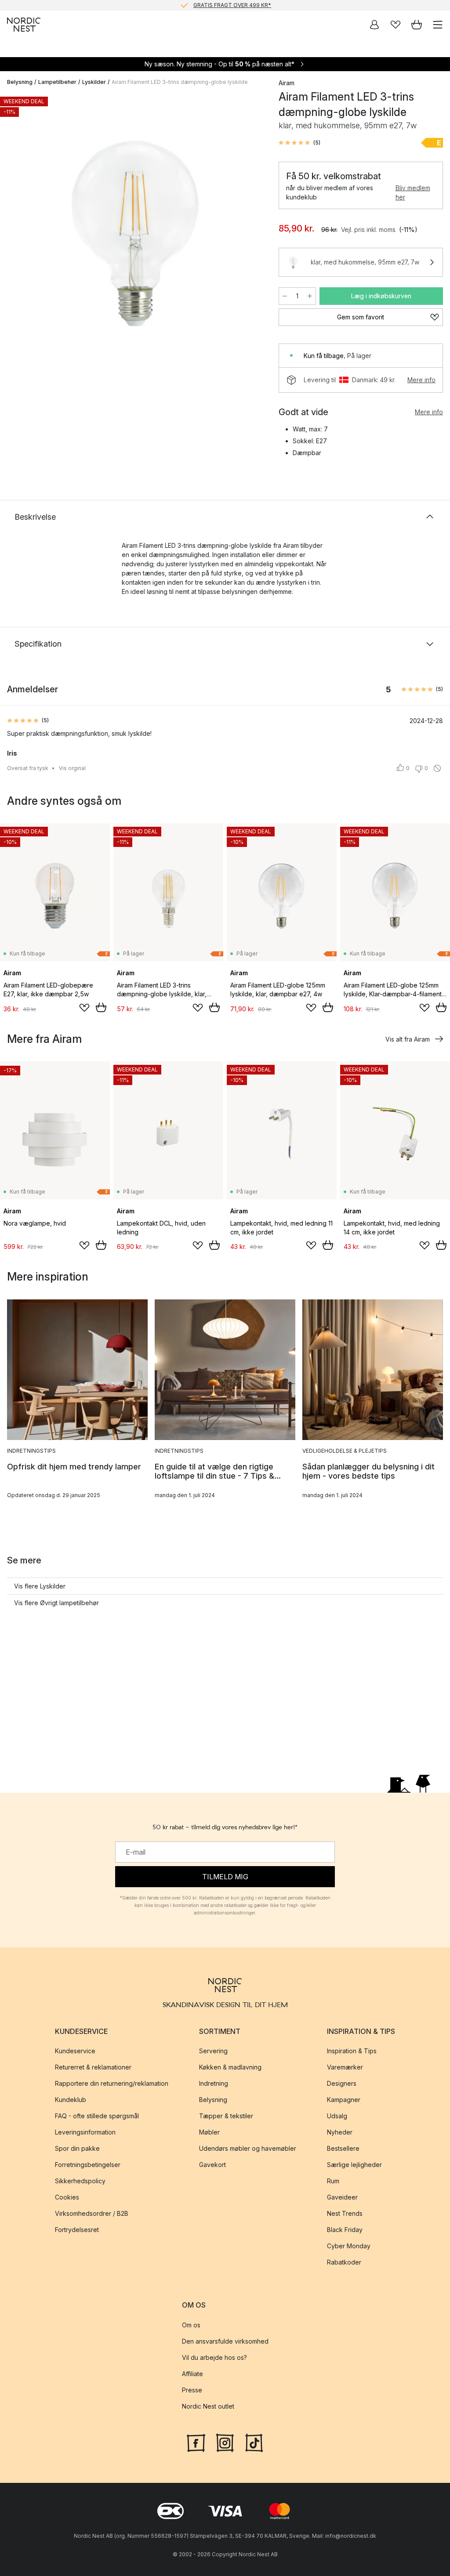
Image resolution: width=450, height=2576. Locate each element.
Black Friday (345, 2230)
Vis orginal (72, 768)
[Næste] (252, 228)
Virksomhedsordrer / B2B (92, 2213)
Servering (213, 2051)
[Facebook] (196, 2442)
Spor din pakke (77, 2148)
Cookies (67, 2197)
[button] (299, 143)
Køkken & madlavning (230, 2067)
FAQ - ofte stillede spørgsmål (97, 2116)
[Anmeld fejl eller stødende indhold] (437, 768)
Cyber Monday (349, 2246)
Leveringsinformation (85, 2132)
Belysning (20, 82)
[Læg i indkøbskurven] (101, 1007)
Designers (342, 2083)
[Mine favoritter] (396, 25)
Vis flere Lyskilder (40, 1586)
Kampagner (344, 2100)
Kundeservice (75, 2051)
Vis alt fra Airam (408, 1039)
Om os (191, 2325)
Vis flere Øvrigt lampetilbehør (56, 1603)
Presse (192, 2390)
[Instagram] (225, 2442)
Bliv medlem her (413, 192)
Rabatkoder (344, 2262)
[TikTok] (254, 2442)
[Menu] (438, 25)
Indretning (214, 2083)
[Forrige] (16, 228)
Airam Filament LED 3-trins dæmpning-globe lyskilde (180, 82)
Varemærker (345, 2067)
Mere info (421, 380)
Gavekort (212, 2165)
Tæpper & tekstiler (226, 2116)
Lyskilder (94, 82)
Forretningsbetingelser (88, 2165)
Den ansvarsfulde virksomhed (225, 2341)
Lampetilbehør (57, 82)
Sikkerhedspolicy (80, 2181)
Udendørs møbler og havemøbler (248, 2148)
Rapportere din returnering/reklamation (112, 2083)
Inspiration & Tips (352, 2051)
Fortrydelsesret (77, 2230)
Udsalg (337, 2116)
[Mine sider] (374, 25)
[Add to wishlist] (84, 1008)
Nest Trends (345, 2213)
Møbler (209, 2132)
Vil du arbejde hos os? (214, 2357)
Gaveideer (342, 2197)
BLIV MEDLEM (207, 5)
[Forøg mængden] (310, 296)
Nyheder (340, 2132)
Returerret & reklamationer (93, 2067)
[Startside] (24, 25)
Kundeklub (71, 2100)
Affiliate (192, 2374)
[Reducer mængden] (285, 296)
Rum (333, 2181)
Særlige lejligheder (354, 2165)
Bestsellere (343, 2148)
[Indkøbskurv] (417, 25)
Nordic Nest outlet (208, 2406)
